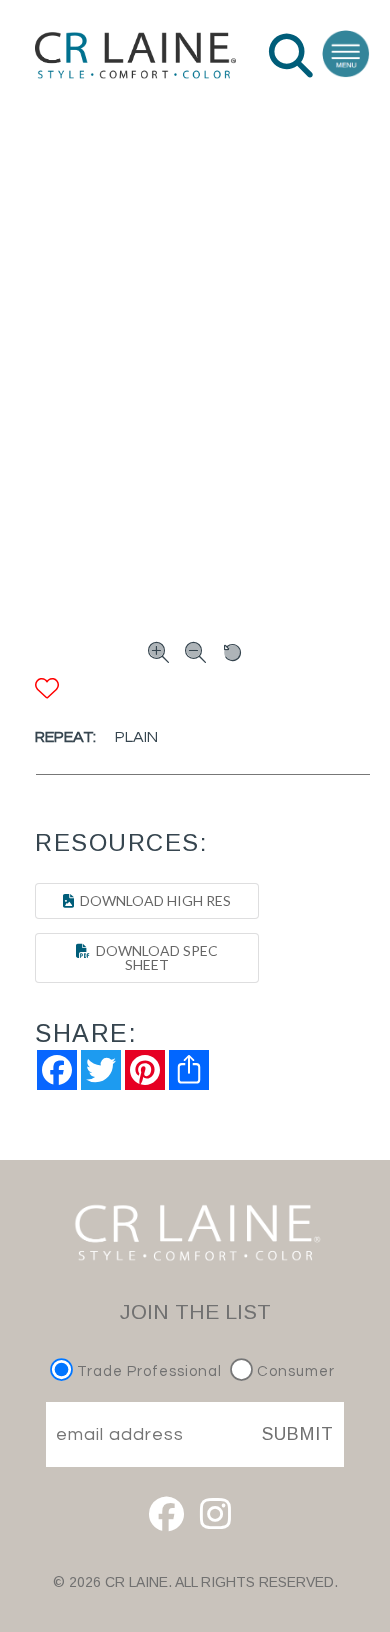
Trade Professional (147, 1371)
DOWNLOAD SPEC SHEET (154, 957)
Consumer (294, 1371)
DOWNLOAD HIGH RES (152, 900)
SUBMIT (298, 1434)
